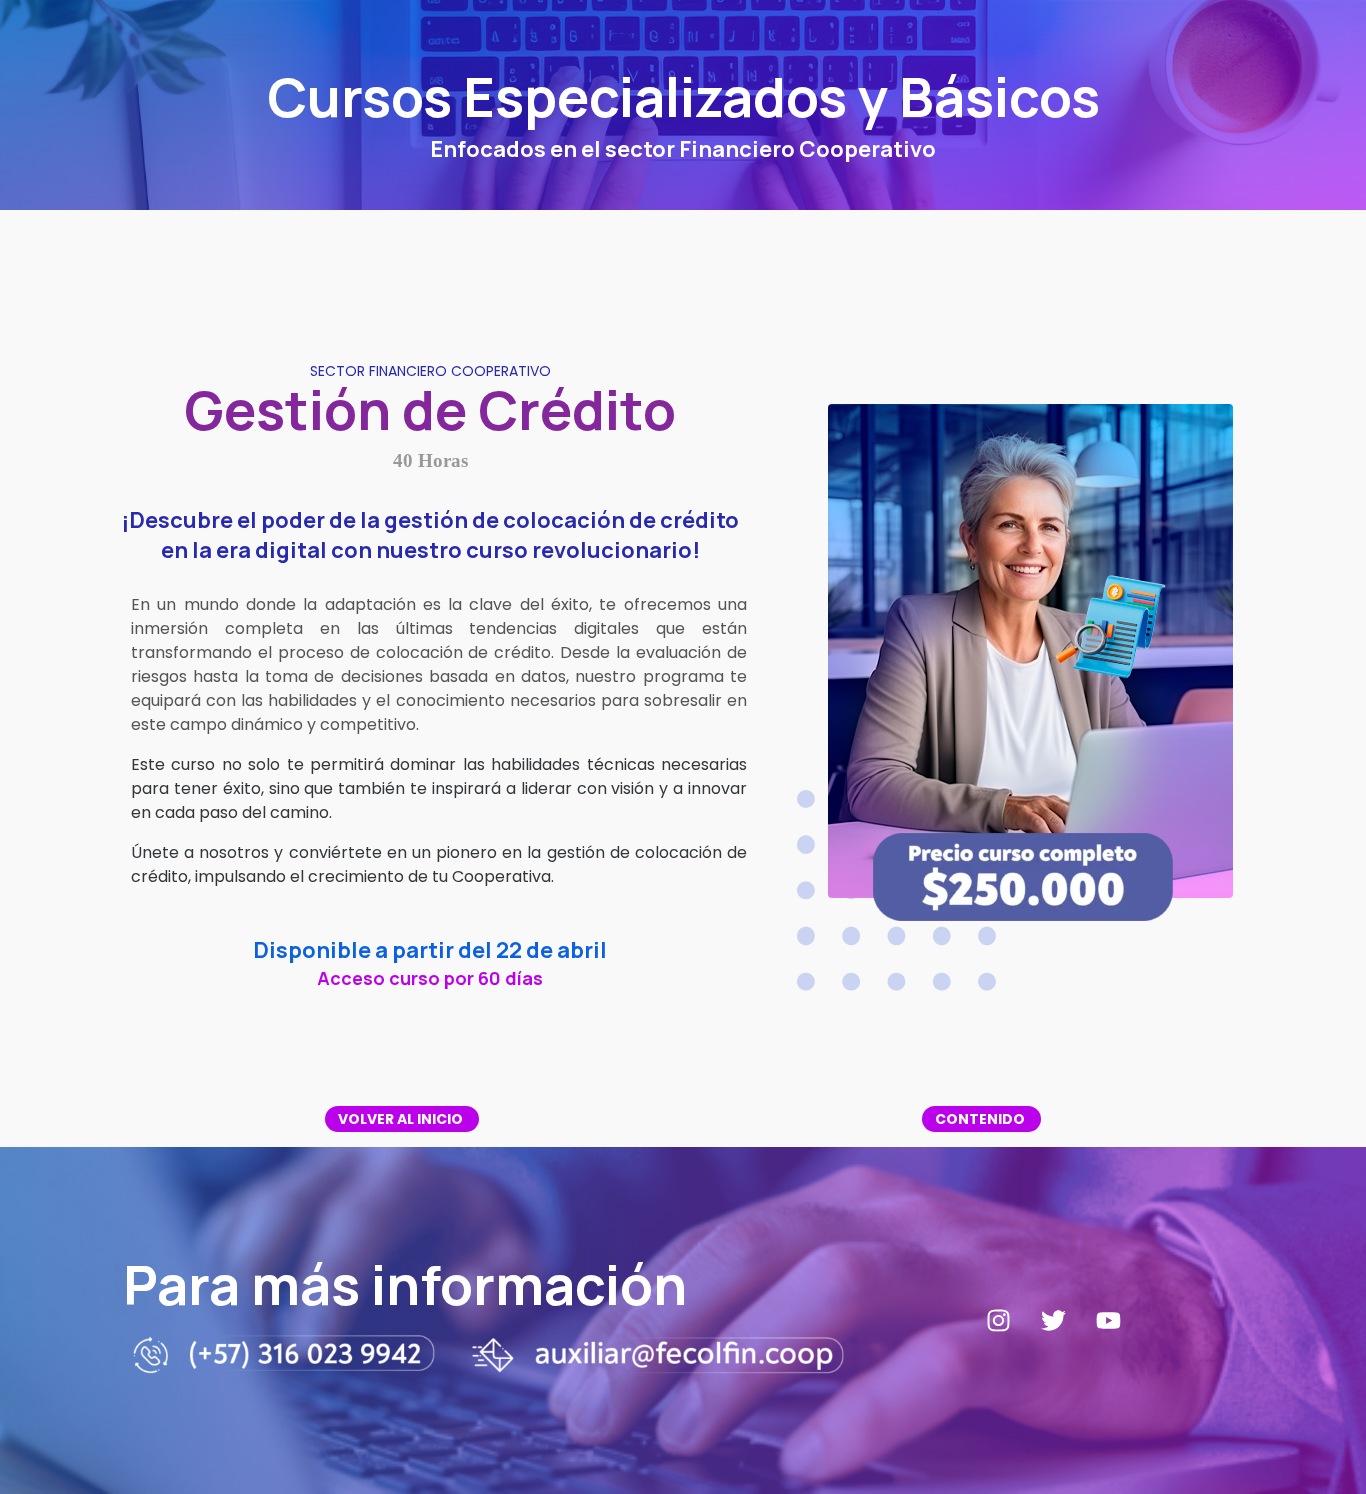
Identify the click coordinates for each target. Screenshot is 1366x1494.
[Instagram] (999, 1321)
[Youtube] (1109, 1321)
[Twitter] (1054, 1321)
